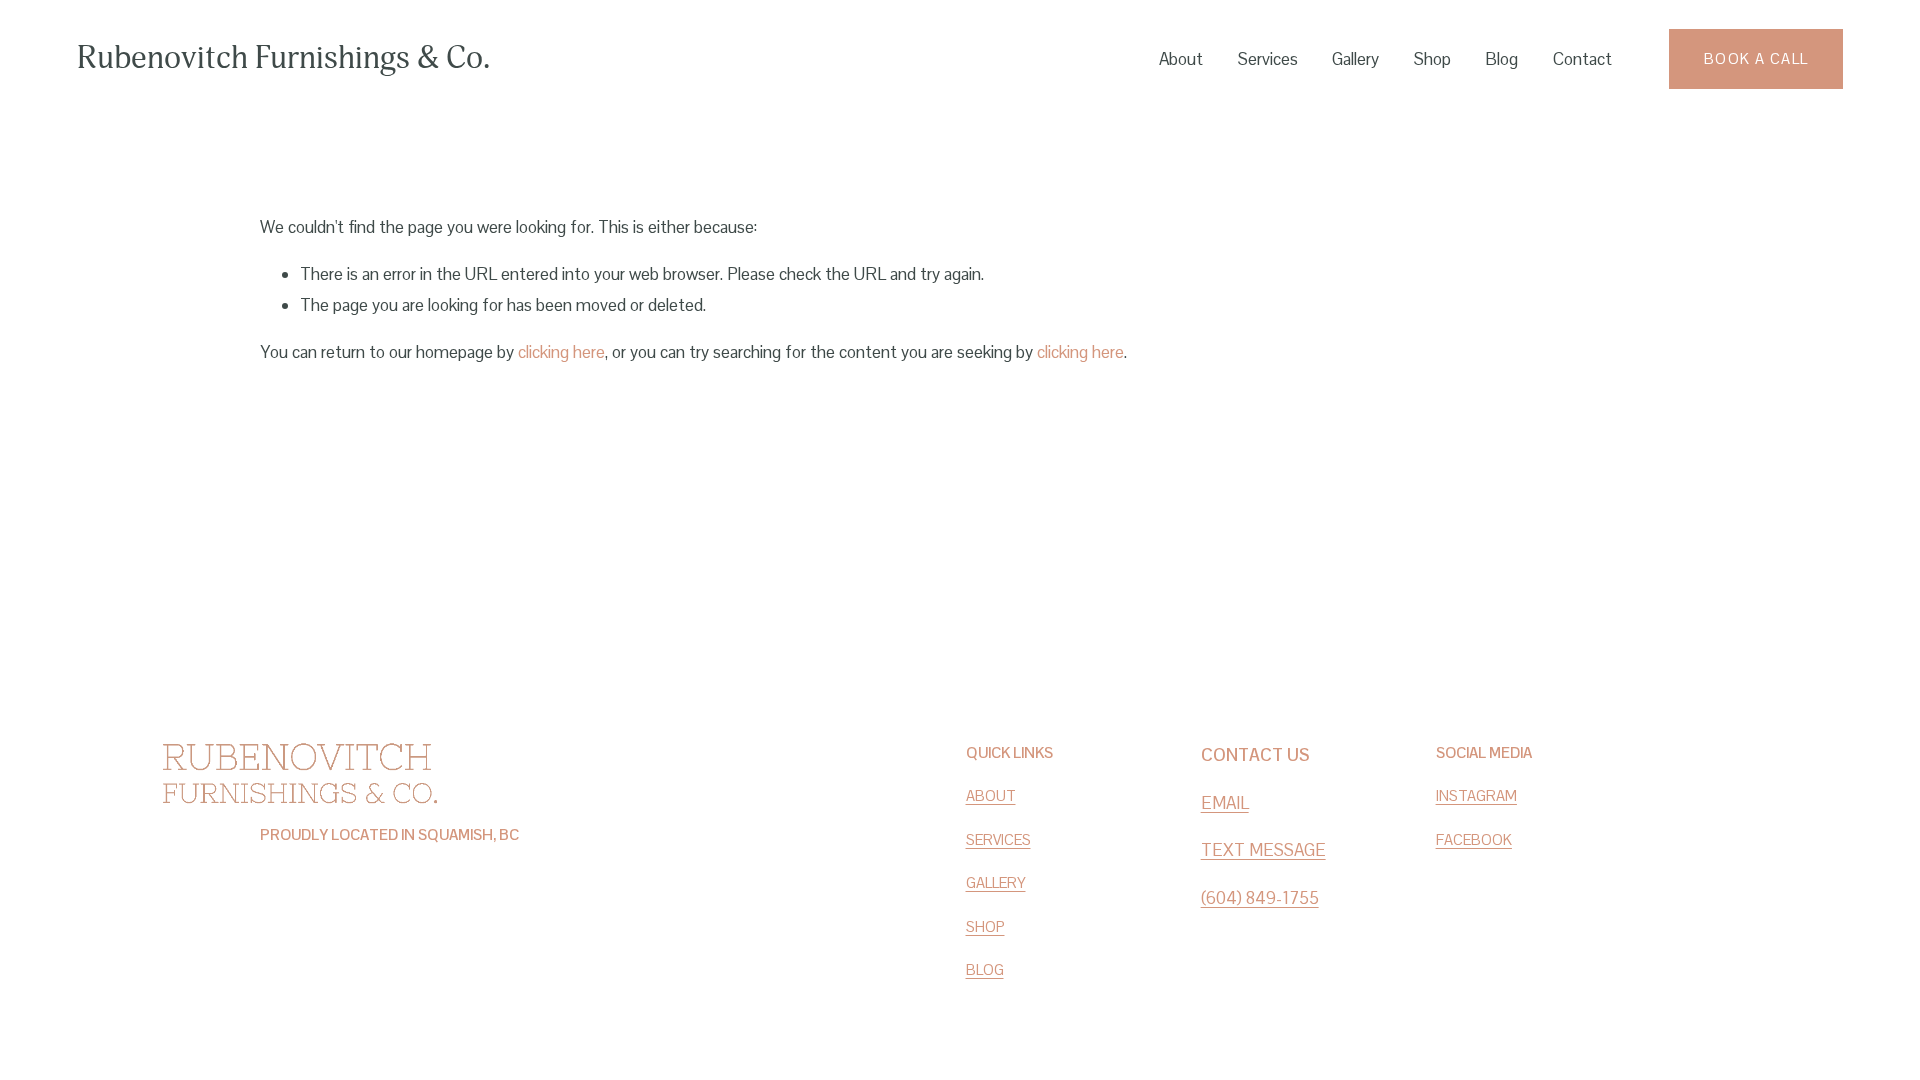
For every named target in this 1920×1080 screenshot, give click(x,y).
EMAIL (1225, 803)
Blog (1501, 59)
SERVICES (998, 839)
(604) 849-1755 (1260, 898)
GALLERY (996, 882)
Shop (1432, 59)
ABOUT (991, 795)
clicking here (561, 352)
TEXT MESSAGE (1263, 850)
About (1181, 59)
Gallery (1355, 59)
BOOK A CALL (1756, 58)
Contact (1582, 59)
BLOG (985, 969)
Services (1268, 59)
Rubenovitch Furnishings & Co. (283, 58)
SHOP (985, 926)
